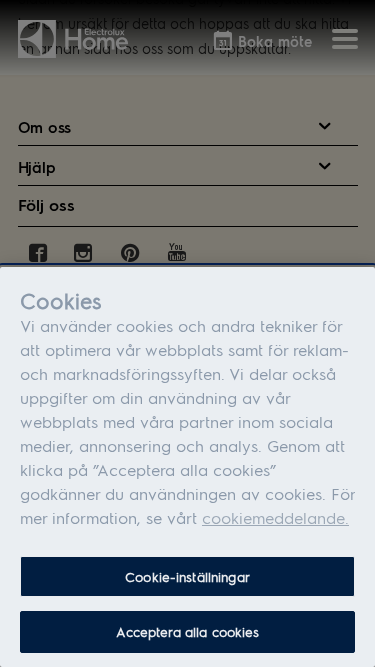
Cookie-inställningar (187, 576)
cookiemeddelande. (275, 517)
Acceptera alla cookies (188, 631)
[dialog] (187, 467)
